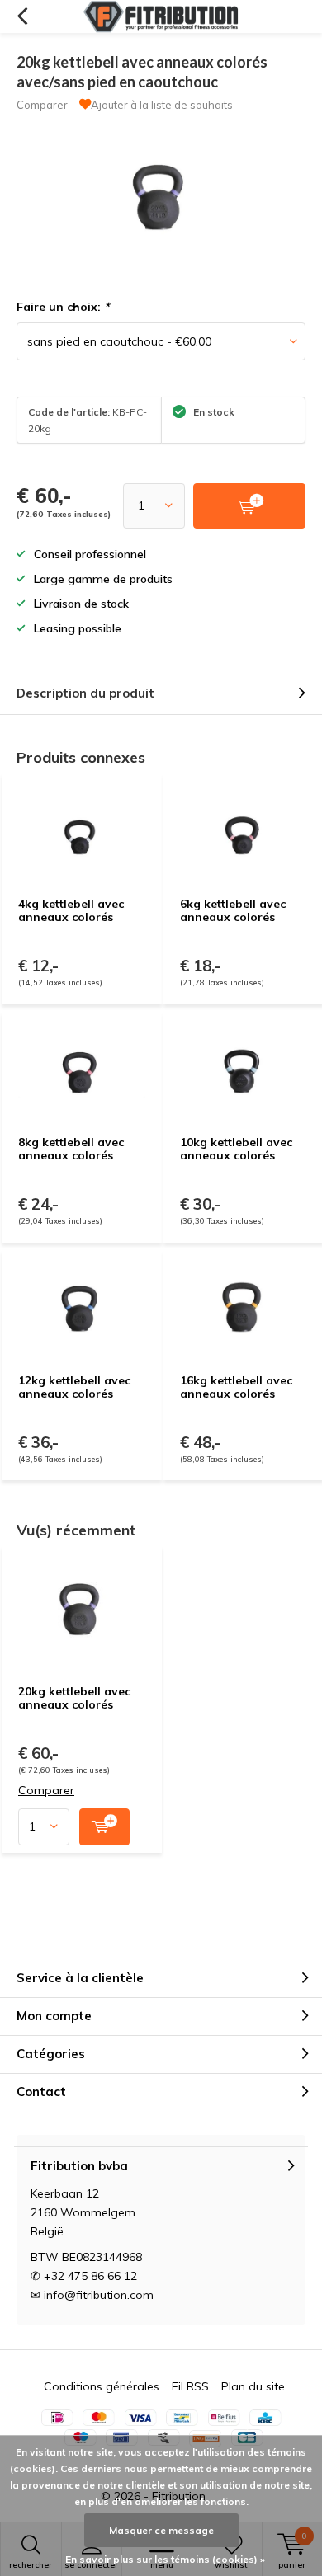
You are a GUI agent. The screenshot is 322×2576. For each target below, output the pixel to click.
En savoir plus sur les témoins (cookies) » (165, 2559)
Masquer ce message (161, 2530)
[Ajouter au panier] (104, 1827)
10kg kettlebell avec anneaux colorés (236, 1149)
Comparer (42, 105)
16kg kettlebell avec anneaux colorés (236, 1387)
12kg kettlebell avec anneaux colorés (74, 1387)
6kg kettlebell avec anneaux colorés (233, 910)
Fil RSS (190, 2386)
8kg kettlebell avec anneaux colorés (71, 1149)
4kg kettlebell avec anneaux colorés (71, 910)
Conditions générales (102, 2386)
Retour (22, 16)
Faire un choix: (63, 307)
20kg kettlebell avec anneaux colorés (74, 1698)
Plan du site (253, 2386)
